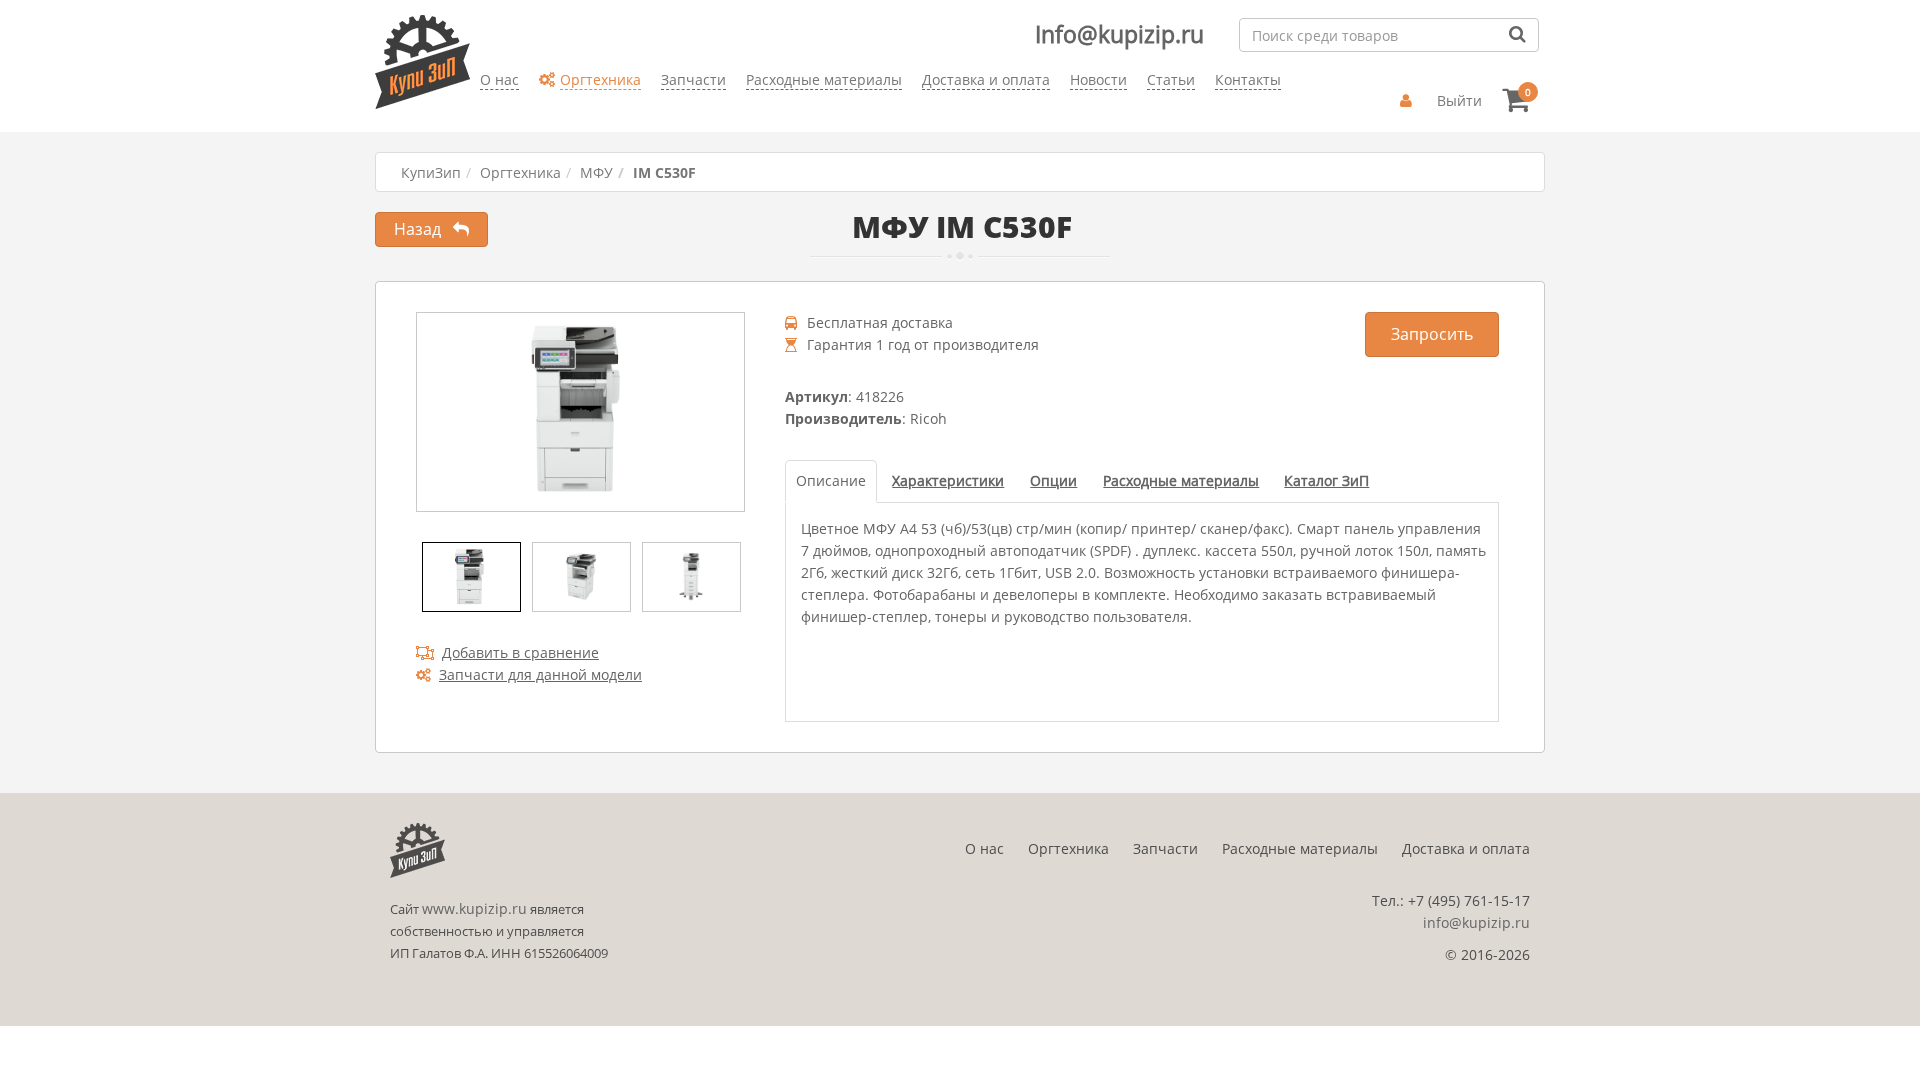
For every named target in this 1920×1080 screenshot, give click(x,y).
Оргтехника (520, 172)
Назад (423, 229)
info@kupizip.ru (1476, 922)
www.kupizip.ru (474, 908)
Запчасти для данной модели (540, 674)
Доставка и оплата (1466, 848)
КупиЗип (431, 172)
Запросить (1432, 334)
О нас (984, 848)
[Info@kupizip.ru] (480, 110)
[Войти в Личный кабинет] (1408, 101)
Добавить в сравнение (520, 652)
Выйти (1459, 100)
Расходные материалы (1300, 848)
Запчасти (1165, 848)
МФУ (596, 172)
